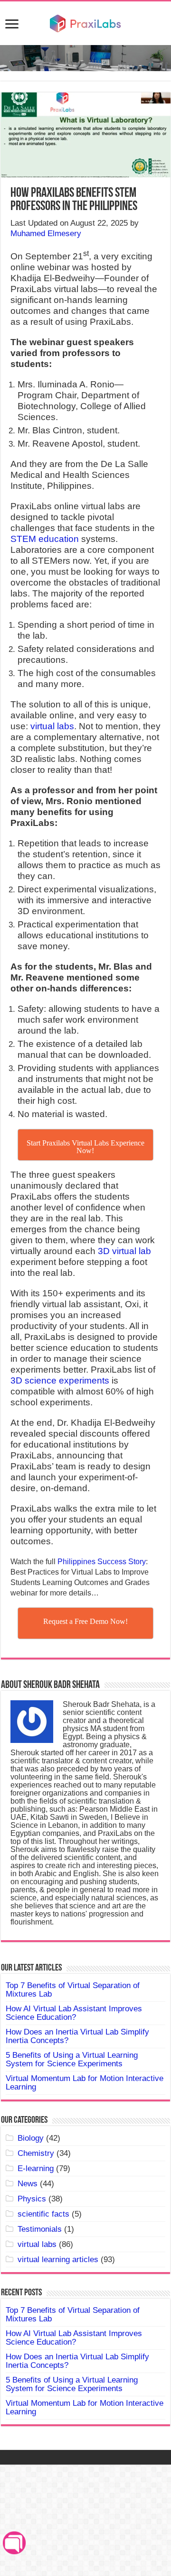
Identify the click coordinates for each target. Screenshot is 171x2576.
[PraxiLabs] (85, 22)
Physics (32, 2199)
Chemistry (36, 2153)
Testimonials (40, 2229)
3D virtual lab (124, 1251)
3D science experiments (60, 1380)
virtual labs (52, 726)
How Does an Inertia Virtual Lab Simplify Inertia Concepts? (77, 2036)
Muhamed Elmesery (46, 234)
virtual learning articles (58, 2260)
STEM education (45, 539)
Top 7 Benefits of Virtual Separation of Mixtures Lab (73, 1990)
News (28, 2184)
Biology (31, 2138)
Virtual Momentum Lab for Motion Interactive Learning (85, 2083)
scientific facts (43, 2214)
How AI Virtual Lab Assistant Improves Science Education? (74, 2013)
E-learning (36, 2168)
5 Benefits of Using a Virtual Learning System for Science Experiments (72, 2059)
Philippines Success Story (102, 1562)
